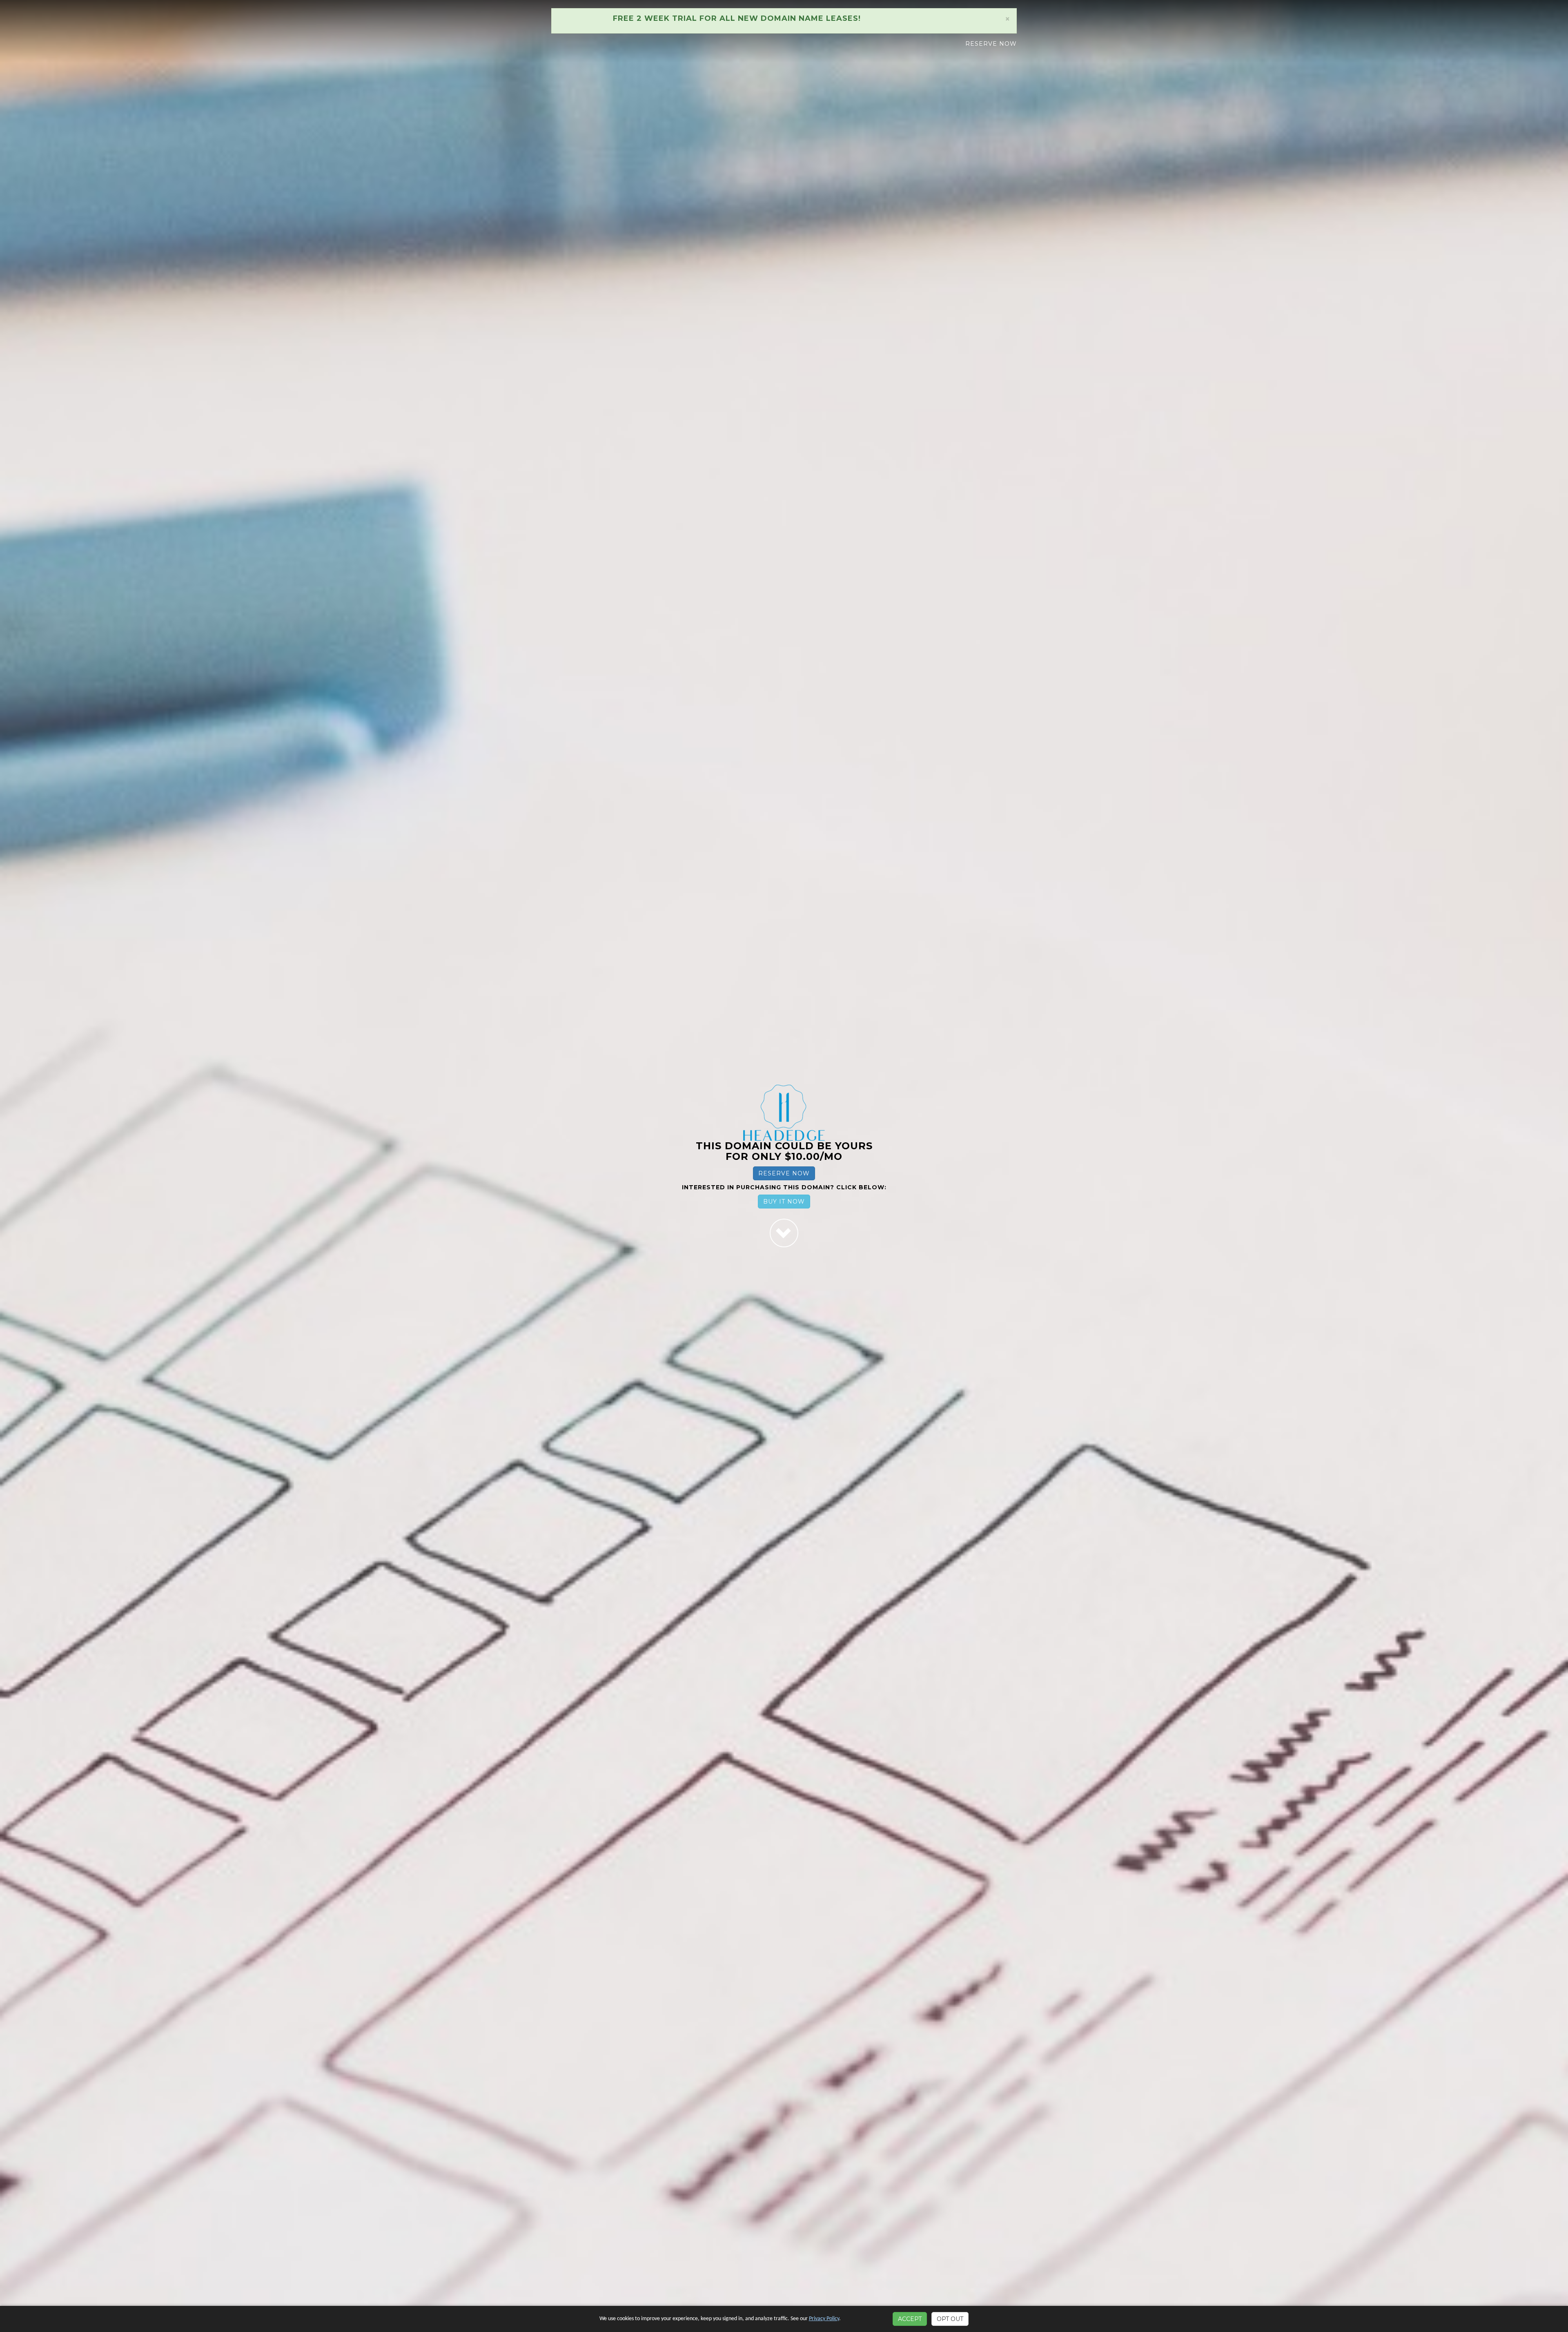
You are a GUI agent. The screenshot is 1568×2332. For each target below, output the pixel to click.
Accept (910, 2319)
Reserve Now (991, 44)
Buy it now (784, 1202)
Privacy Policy (824, 2319)
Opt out (950, 2319)
